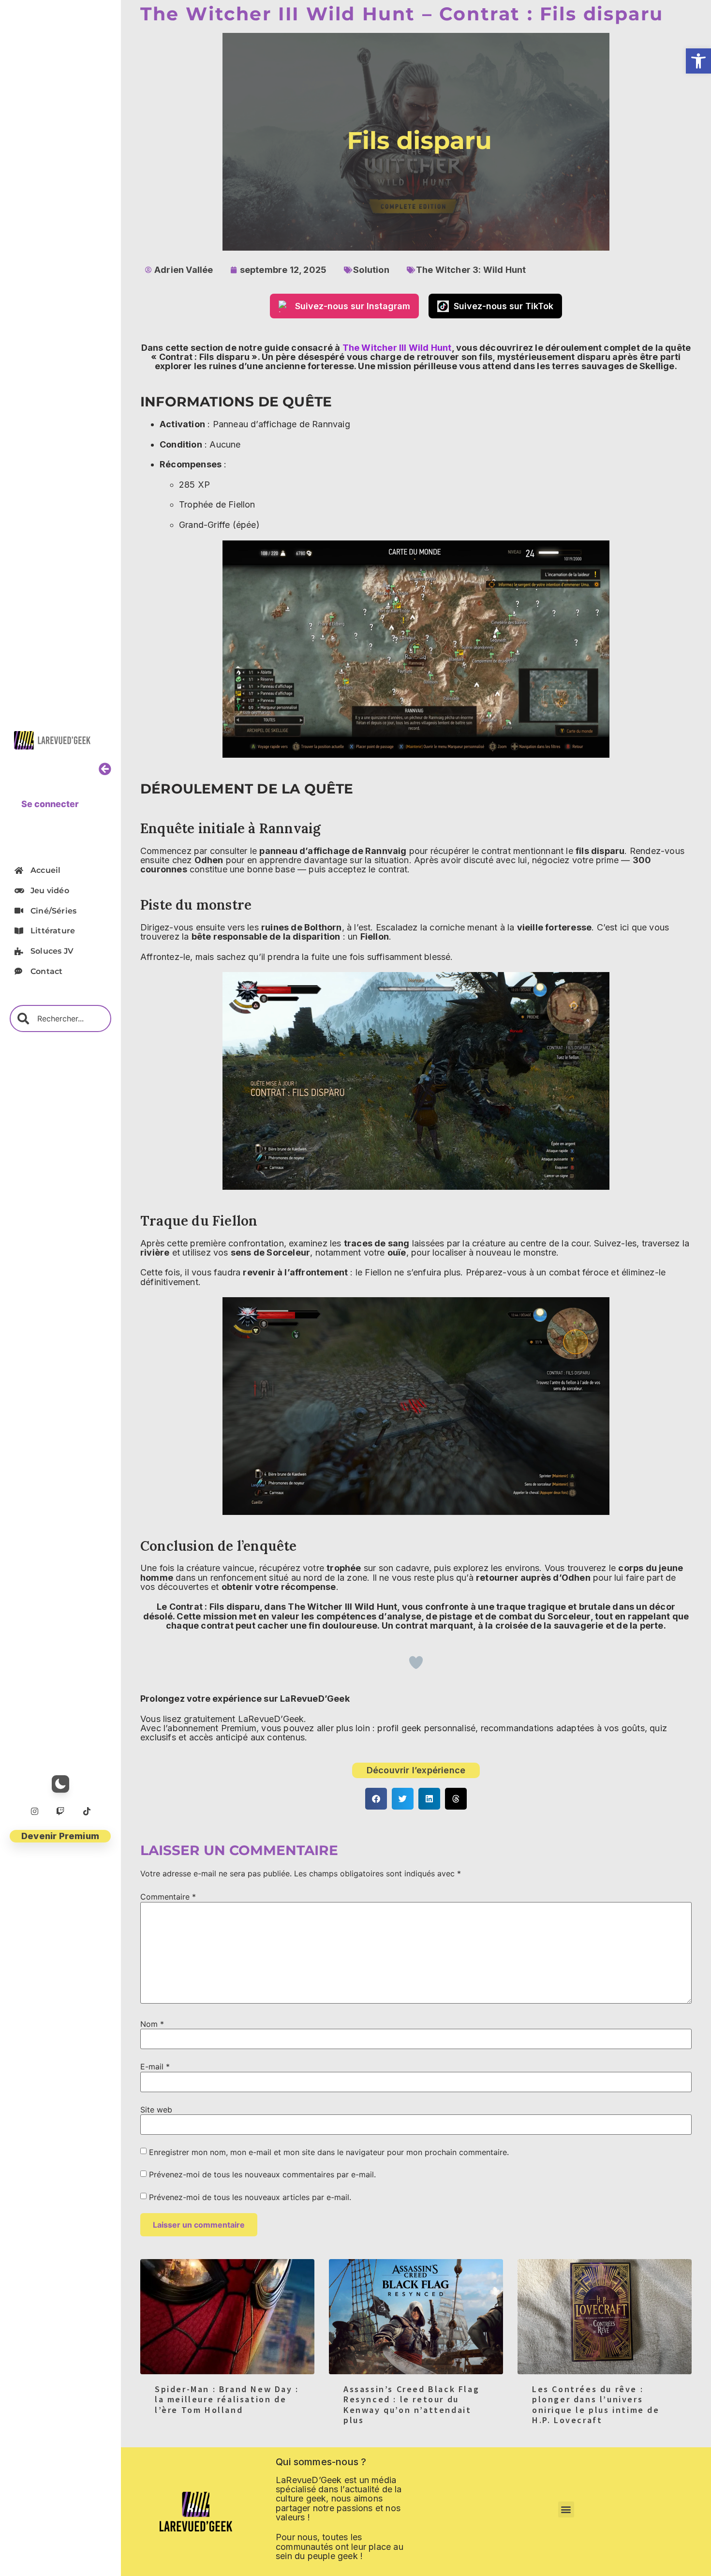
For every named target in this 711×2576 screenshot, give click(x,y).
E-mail (155, 2067)
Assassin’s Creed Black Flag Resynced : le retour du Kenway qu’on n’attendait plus (411, 2405)
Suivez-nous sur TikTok (504, 306)
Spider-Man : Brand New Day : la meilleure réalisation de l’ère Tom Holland (227, 2399)
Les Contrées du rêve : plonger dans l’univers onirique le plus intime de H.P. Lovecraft (596, 2405)
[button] (698, 61)
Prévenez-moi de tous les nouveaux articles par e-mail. (250, 2197)
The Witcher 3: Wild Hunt (471, 270)
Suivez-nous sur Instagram (353, 306)
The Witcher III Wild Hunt (397, 348)
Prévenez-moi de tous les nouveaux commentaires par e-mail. (262, 2174)
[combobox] (60, 1018)
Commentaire (168, 1897)
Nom (152, 2024)
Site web (156, 2110)
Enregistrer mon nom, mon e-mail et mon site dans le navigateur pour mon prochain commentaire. (329, 2152)
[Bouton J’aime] (416, 1662)
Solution (371, 270)
